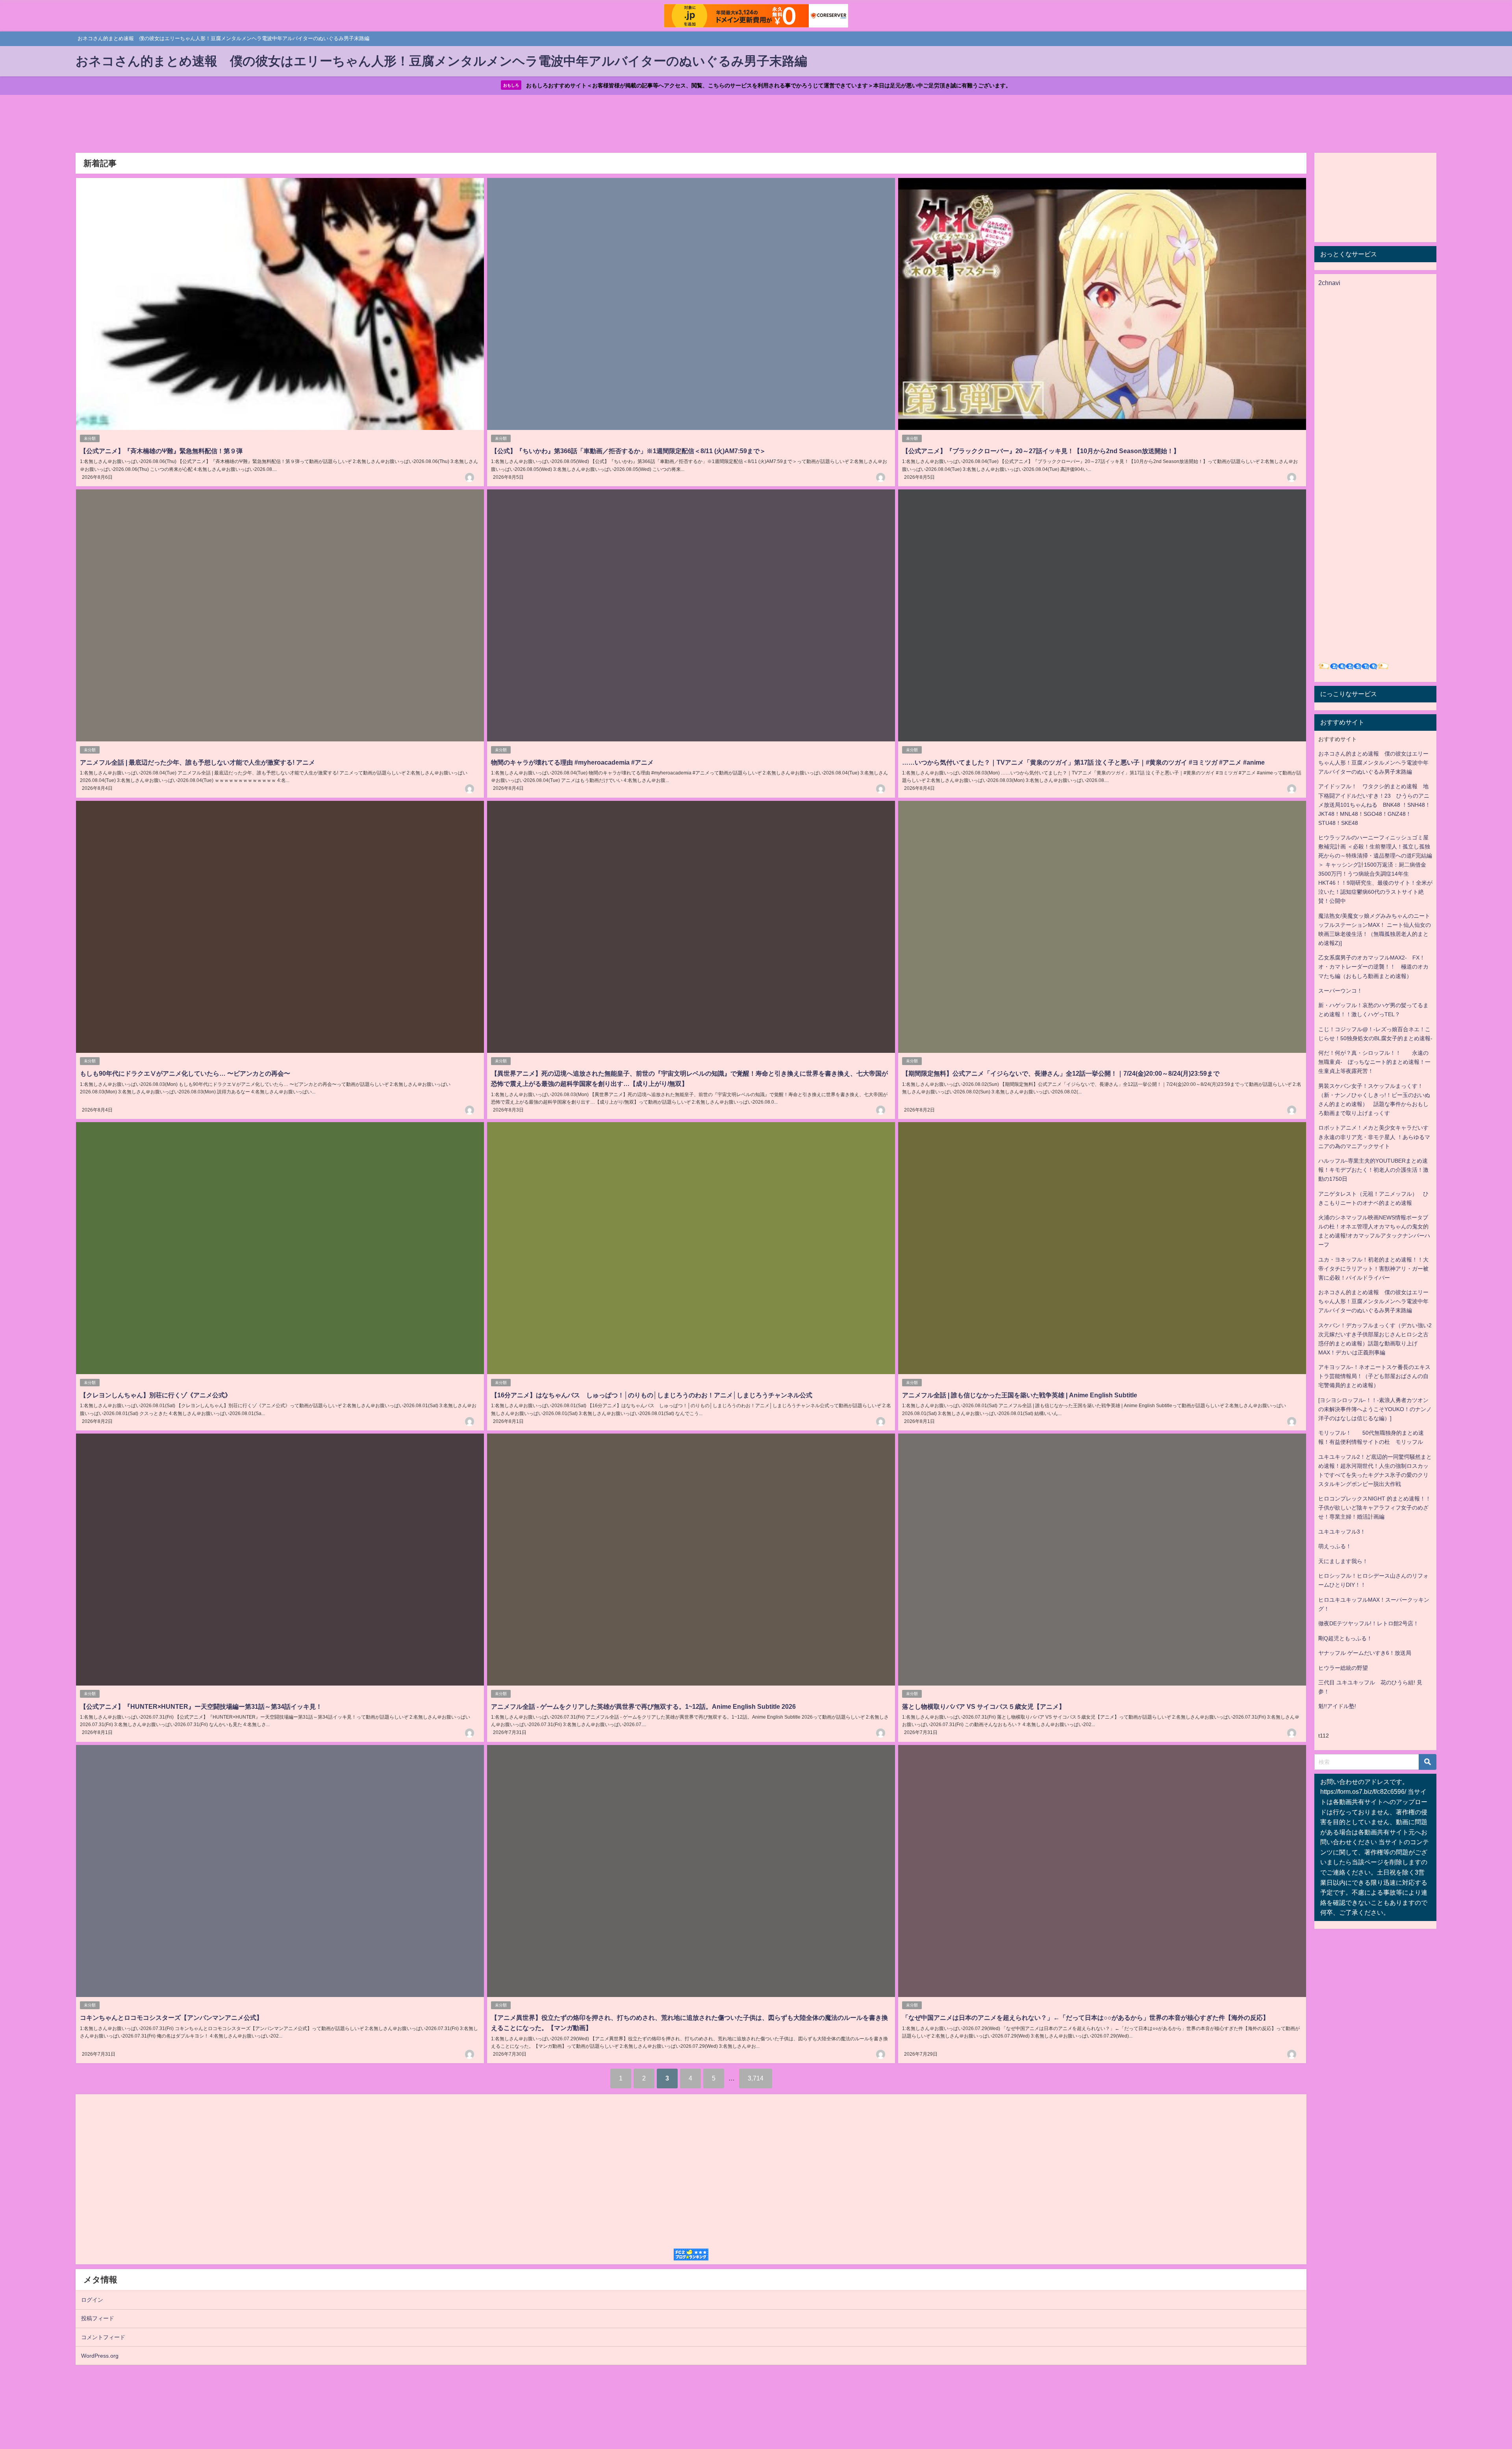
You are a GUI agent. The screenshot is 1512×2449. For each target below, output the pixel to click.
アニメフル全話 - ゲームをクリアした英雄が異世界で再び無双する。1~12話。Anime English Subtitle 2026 (643, 1706)
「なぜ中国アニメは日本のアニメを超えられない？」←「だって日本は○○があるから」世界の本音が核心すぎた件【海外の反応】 (1086, 2017)
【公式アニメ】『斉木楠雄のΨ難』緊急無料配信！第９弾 (161, 451)
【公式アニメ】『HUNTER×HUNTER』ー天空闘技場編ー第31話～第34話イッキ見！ (201, 1706)
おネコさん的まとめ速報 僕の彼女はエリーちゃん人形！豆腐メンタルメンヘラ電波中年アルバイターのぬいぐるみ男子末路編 (1373, 763)
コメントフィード (103, 2337)
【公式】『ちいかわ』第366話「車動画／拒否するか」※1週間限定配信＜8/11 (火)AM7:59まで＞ (628, 451)
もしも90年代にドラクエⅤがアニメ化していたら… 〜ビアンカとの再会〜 (185, 1073)
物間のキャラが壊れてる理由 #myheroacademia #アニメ (572, 762)
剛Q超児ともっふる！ (1345, 1638)
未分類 (90, 438)
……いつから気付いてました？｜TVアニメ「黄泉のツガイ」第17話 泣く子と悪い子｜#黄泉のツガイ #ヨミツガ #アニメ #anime (1083, 762)
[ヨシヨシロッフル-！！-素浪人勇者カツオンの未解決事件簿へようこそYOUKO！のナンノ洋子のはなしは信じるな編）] (1375, 1409)
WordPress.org (100, 2356)
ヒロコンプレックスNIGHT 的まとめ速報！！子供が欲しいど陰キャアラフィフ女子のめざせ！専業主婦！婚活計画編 (1375, 1508)
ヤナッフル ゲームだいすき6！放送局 (1365, 1653)
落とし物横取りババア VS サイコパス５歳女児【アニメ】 (984, 1706)
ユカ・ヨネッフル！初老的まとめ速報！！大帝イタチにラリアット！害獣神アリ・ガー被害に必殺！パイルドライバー (1373, 1269)
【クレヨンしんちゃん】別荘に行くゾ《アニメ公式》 (156, 1395)
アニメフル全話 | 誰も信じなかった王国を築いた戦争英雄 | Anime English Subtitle (1020, 1395)
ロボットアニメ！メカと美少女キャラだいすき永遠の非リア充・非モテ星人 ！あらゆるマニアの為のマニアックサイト (1374, 1137)
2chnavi (1329, 283)
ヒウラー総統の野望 (1343, 1668)
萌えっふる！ (1335, 1546)
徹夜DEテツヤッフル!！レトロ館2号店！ (1368, 1623)
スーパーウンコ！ (1340, 991)
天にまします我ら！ (1343, 1561)
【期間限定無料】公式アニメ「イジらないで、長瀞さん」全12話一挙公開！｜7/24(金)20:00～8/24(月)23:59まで (1061, 1073)
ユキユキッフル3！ (1342, 1532)
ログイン (92, 2300)
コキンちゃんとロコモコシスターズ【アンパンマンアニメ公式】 (171, 2017)
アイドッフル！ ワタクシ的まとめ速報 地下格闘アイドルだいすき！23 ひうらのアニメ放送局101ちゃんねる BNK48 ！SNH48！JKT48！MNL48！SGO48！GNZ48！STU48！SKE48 (1374, 804)
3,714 (756, 2078)
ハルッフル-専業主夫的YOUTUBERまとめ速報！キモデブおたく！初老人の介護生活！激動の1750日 (1373, 1170)
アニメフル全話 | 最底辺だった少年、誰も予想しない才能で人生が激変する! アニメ (197, 762)
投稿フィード (98, 2318)
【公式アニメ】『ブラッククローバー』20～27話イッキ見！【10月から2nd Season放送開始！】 (1041, 451)
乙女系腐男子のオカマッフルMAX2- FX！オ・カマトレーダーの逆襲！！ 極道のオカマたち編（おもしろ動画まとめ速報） (1373, 967)
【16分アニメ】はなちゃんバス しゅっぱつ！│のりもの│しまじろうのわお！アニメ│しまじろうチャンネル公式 (652, 1395)
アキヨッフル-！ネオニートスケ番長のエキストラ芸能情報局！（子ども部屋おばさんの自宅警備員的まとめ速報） (1374, 1376)
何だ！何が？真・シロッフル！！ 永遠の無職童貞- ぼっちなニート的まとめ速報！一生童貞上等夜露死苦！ (1374, 1062)
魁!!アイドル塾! (1337, 1706)
